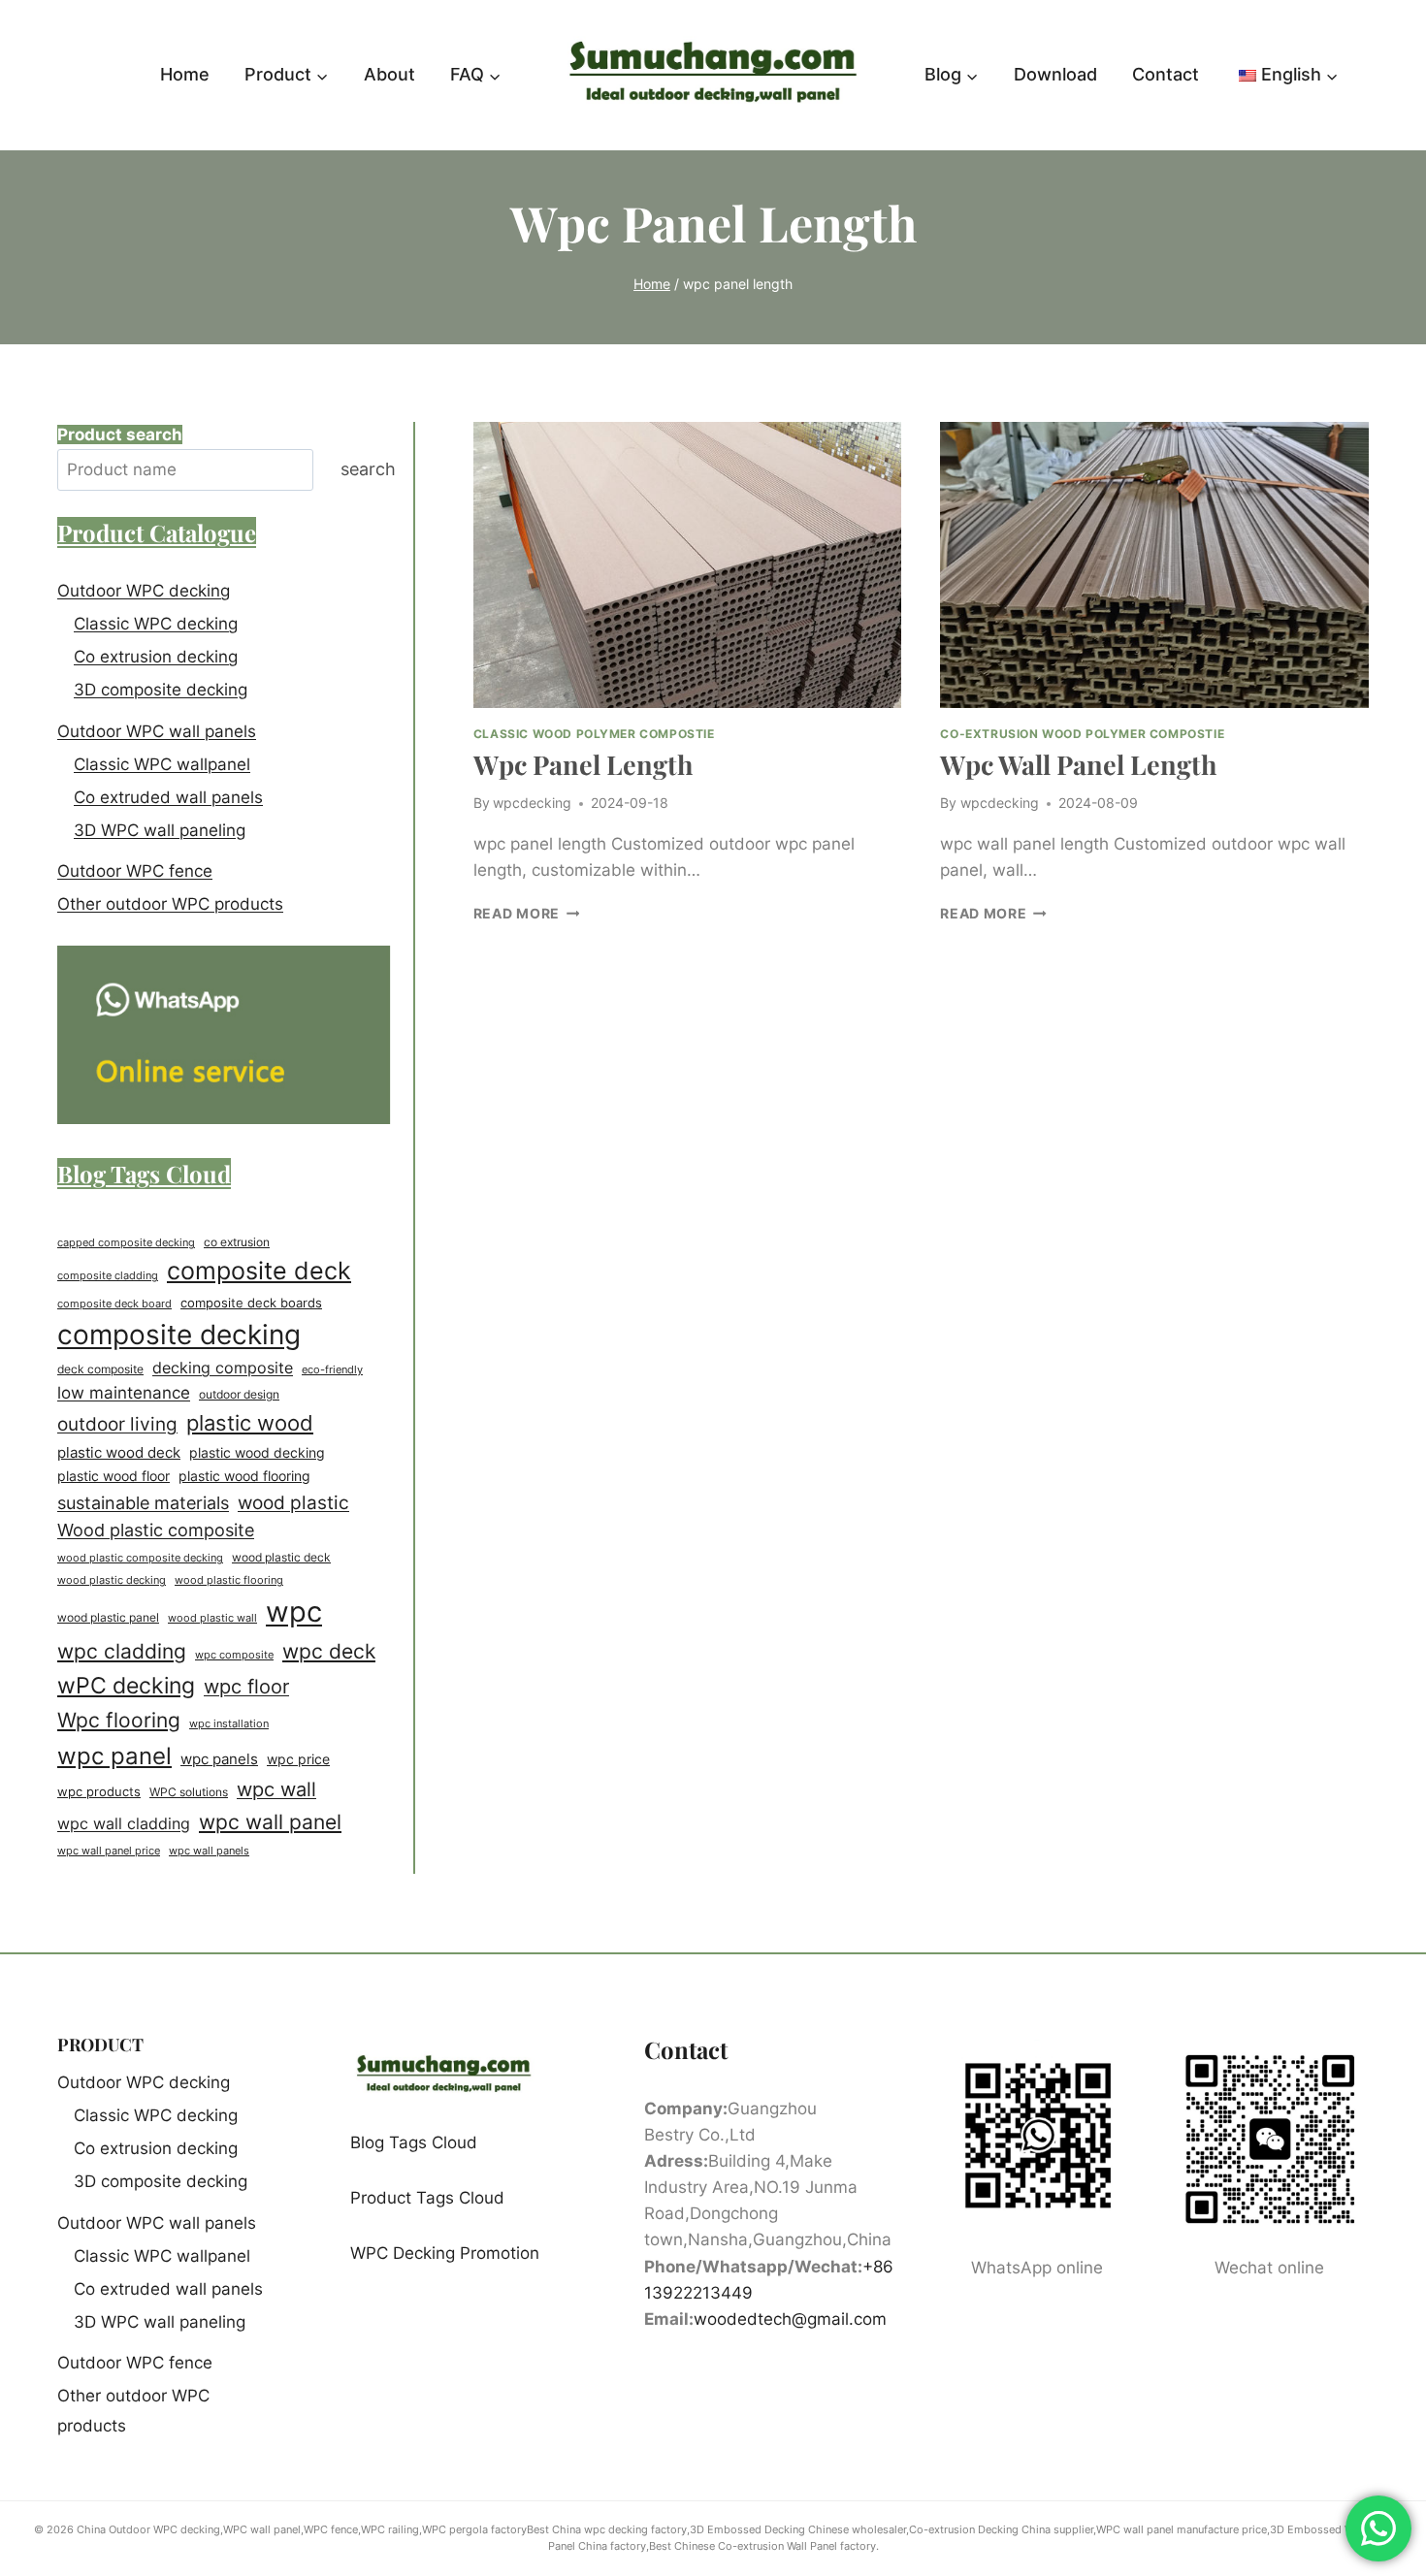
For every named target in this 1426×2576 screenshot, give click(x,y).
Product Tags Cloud (427, 2198)
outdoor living (117, 1424)
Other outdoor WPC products (170, 904)
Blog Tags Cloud (414, 2142)
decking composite (223, 1368)
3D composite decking (161, 690)
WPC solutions (189, 1792)
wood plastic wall (212, 1618)
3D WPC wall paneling (160, 830)
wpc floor (246, 1687)
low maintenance (124, 1393)
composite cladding (108, 1275)
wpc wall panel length (1078, 764)
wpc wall (276, 1789)
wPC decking (126, 1686)
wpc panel (114, 1755)
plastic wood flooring (244, 1476)
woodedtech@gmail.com (790, 2319)
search (368, 469)
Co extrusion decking (156, 657)
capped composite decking (126, 1242)
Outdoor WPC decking (144, 591)
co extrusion (237, 1242)
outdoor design (239, 1394)
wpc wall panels (209, 1851)
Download (1055, 74)
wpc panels (219, 1759)
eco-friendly (332, 1369)
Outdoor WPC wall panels (157, 731)
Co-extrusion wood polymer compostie (1082, 734)
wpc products (99, 1791)
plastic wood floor (113, 1476)
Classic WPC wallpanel (162, 764)
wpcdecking (532, 803)
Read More (527, 914)
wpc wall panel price (109, 1851)
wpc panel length (583, 764)
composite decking (179, 1335)
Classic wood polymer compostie (594, 734)
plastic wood (250, 1423)
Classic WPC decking (156, 624)
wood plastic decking (112, 1580)
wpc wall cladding (124, 1823)
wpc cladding (122, 1651)
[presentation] (688, 564)
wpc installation (229, 1723)
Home (185, 74)
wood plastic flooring (229, 1580)
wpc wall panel (270, 1822)
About (389, 74)
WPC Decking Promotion (445, 2253)
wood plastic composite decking (140, 1558)
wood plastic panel (108, 1617)
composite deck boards (251, 1303)
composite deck (259, 1271)
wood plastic (293, 1502)
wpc (294, 1611)
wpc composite (234, 1655)
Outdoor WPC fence (135, 871)
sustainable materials (143, 1502)
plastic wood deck (119, 1452)
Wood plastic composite (156, 1530)
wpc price (298, 1759)
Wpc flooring (119, 1720)
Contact (1166, 74)
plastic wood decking (257, 1452)
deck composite (100, 1369)
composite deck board (114, 1304)
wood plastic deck (281, 1558)
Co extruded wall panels (168, 797)
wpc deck (329, 1651)
